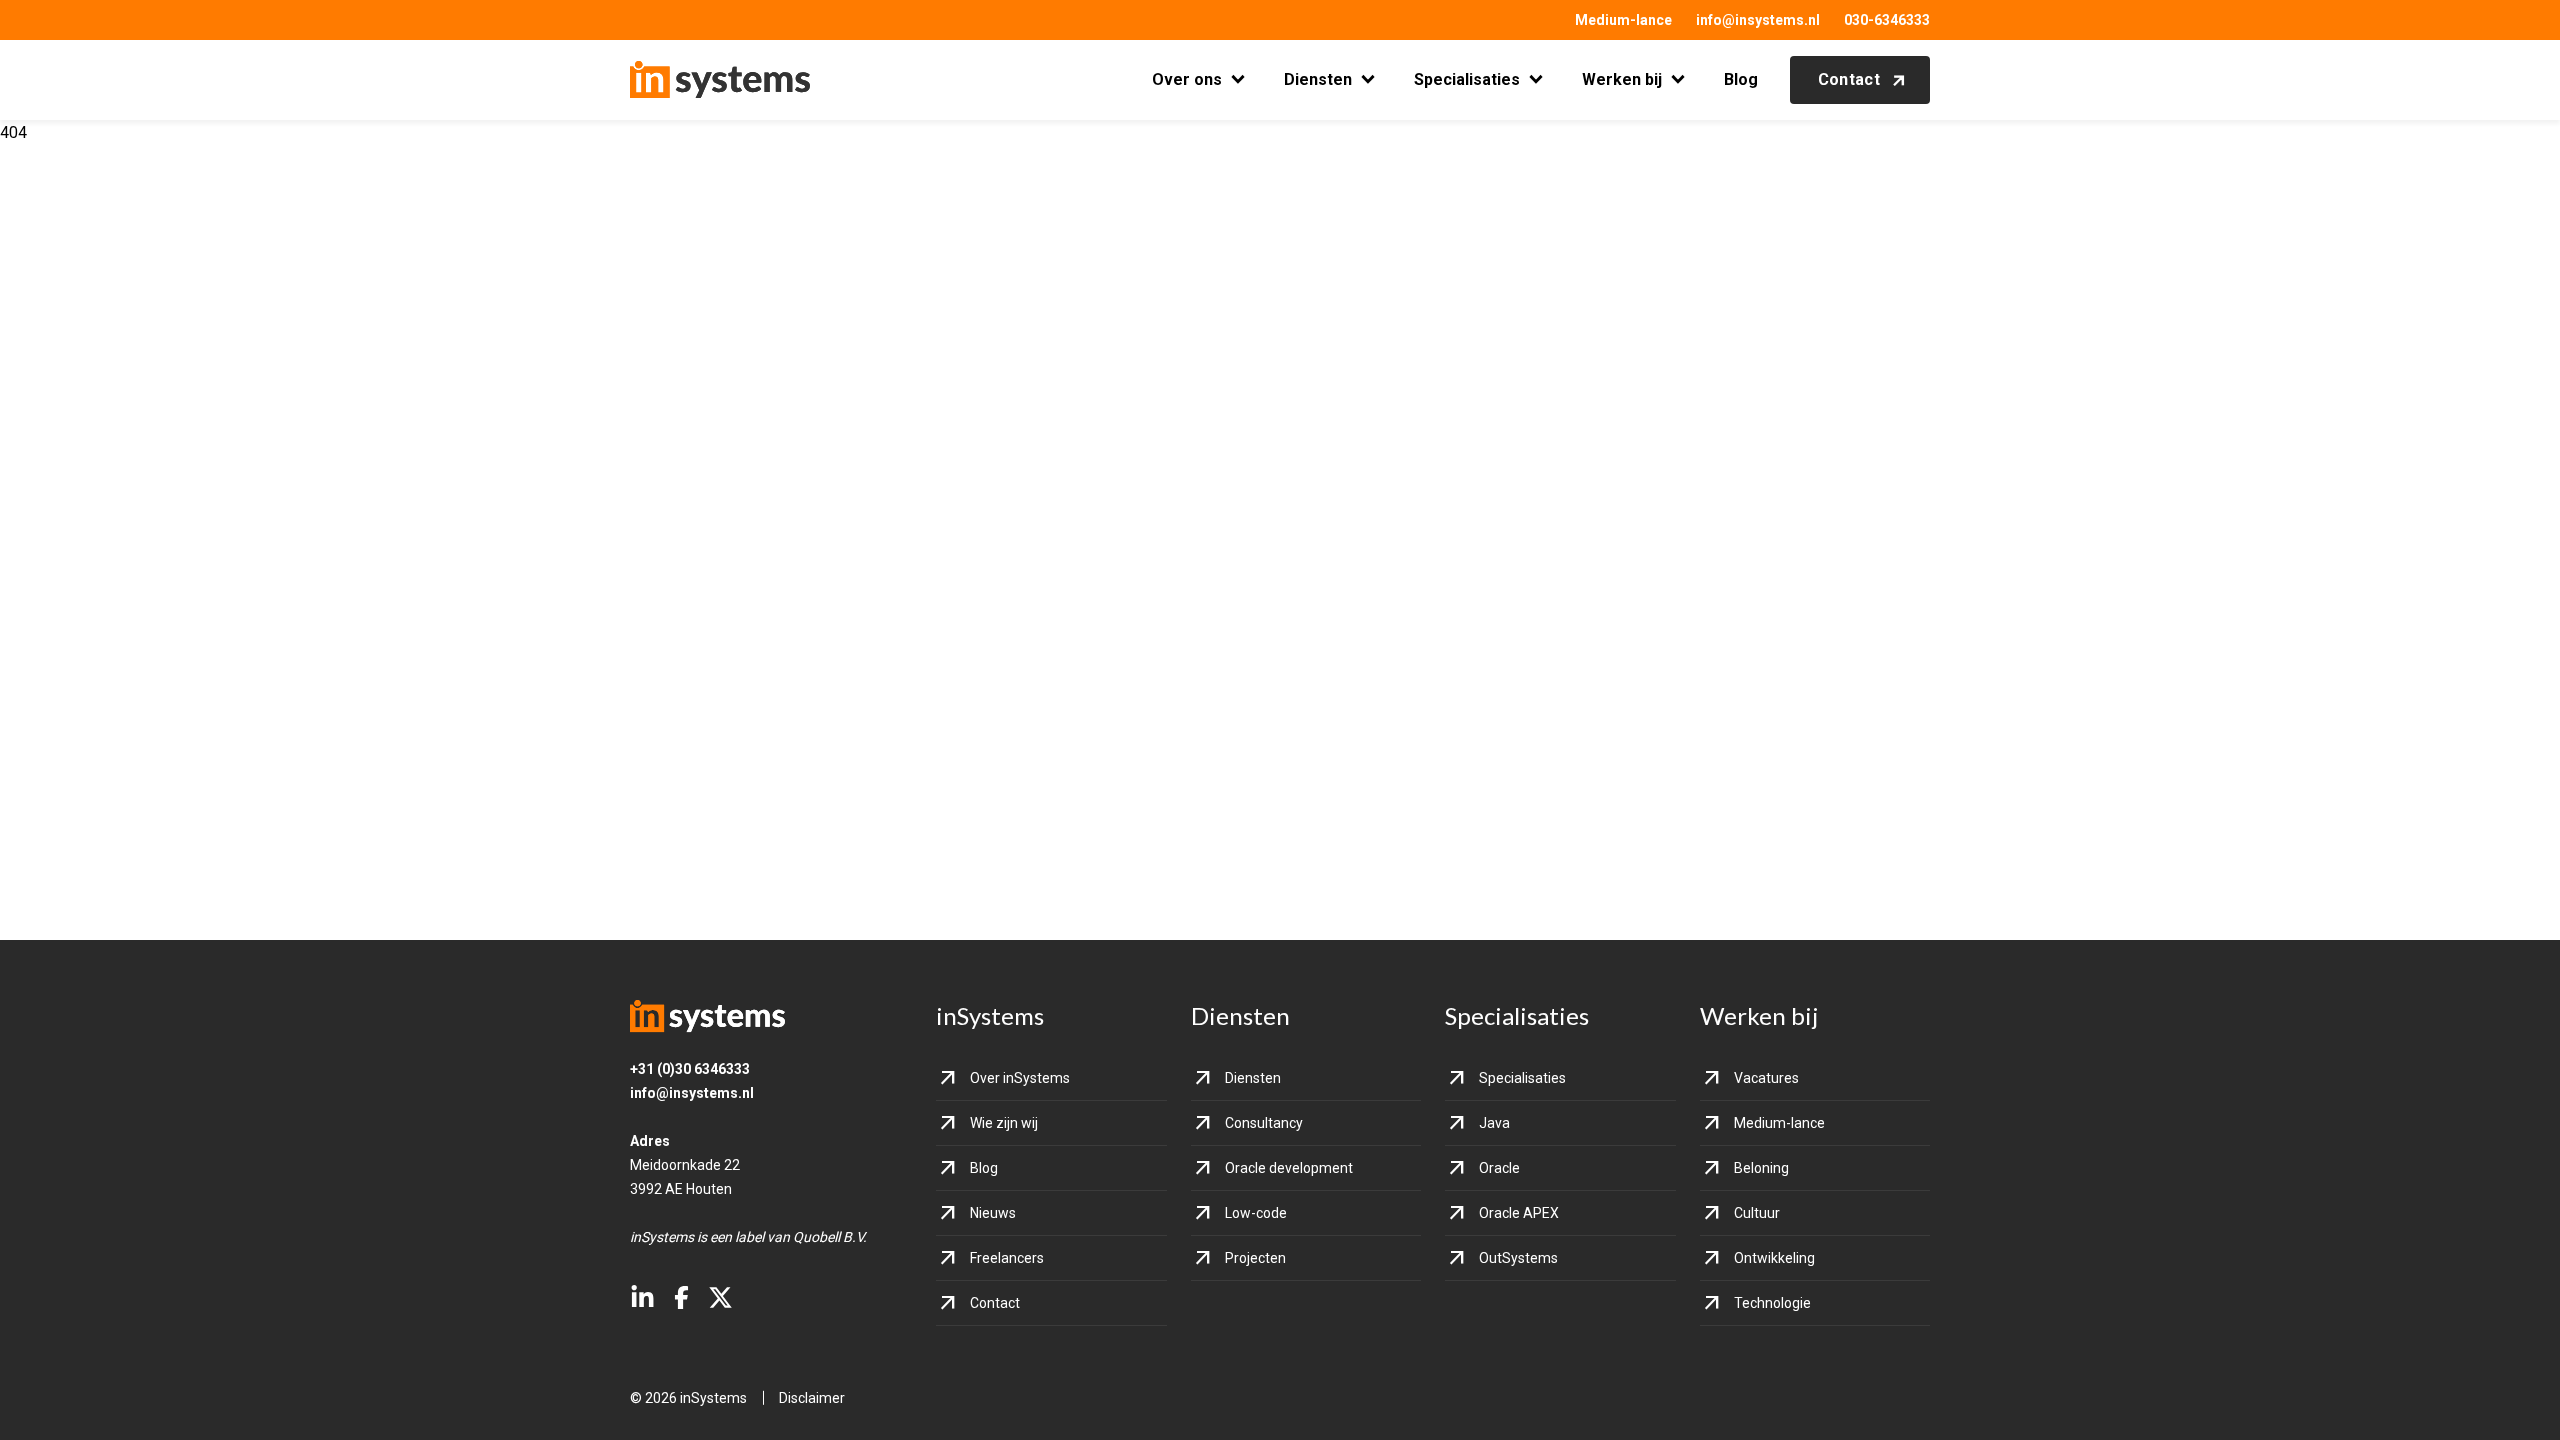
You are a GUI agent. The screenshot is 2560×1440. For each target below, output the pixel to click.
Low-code (1256, 1213)
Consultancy (1264, 1123)
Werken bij (1622, 79)
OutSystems (1518, 1258)
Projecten (1255, 1258)
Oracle (1499, 1168)
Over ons (1187, 79)
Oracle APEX (1519, 1213)
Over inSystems (1020, 1078)
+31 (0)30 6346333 (690, 1069)
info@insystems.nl (1758, 20)
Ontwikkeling (1774, 1258)
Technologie (1772, 1303)
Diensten (1318, 79)
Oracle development (1289, 1168)
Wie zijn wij (1004, 1123)
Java (1494, 1123)
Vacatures (1766, 1078)
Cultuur (1757, 1213)
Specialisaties (1467, 79)
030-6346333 (1887, 20)
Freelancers (1007, 1258)
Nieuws (993, 1213)
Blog (1741, 79)
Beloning (1761, 1168)
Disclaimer (812, 1398)
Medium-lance (1623, 20)
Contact (1849, 79)
